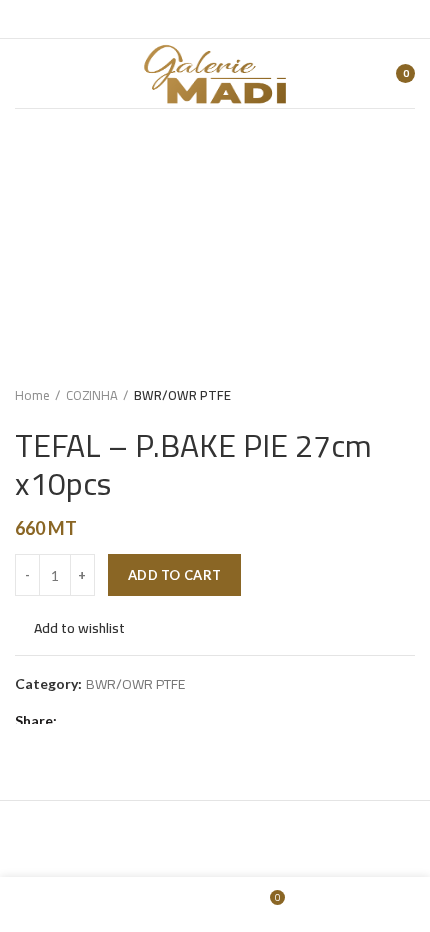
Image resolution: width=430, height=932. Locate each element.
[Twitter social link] (99, 721)
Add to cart (174, 575)
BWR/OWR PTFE (182, 395)
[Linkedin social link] (145, 721)
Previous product (365, 395)
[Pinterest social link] (122, 721)
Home (32, 395)
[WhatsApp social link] (168, 721)
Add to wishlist (79, 628)
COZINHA (92, 395)
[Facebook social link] (76, 721)
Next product (405, 395)
